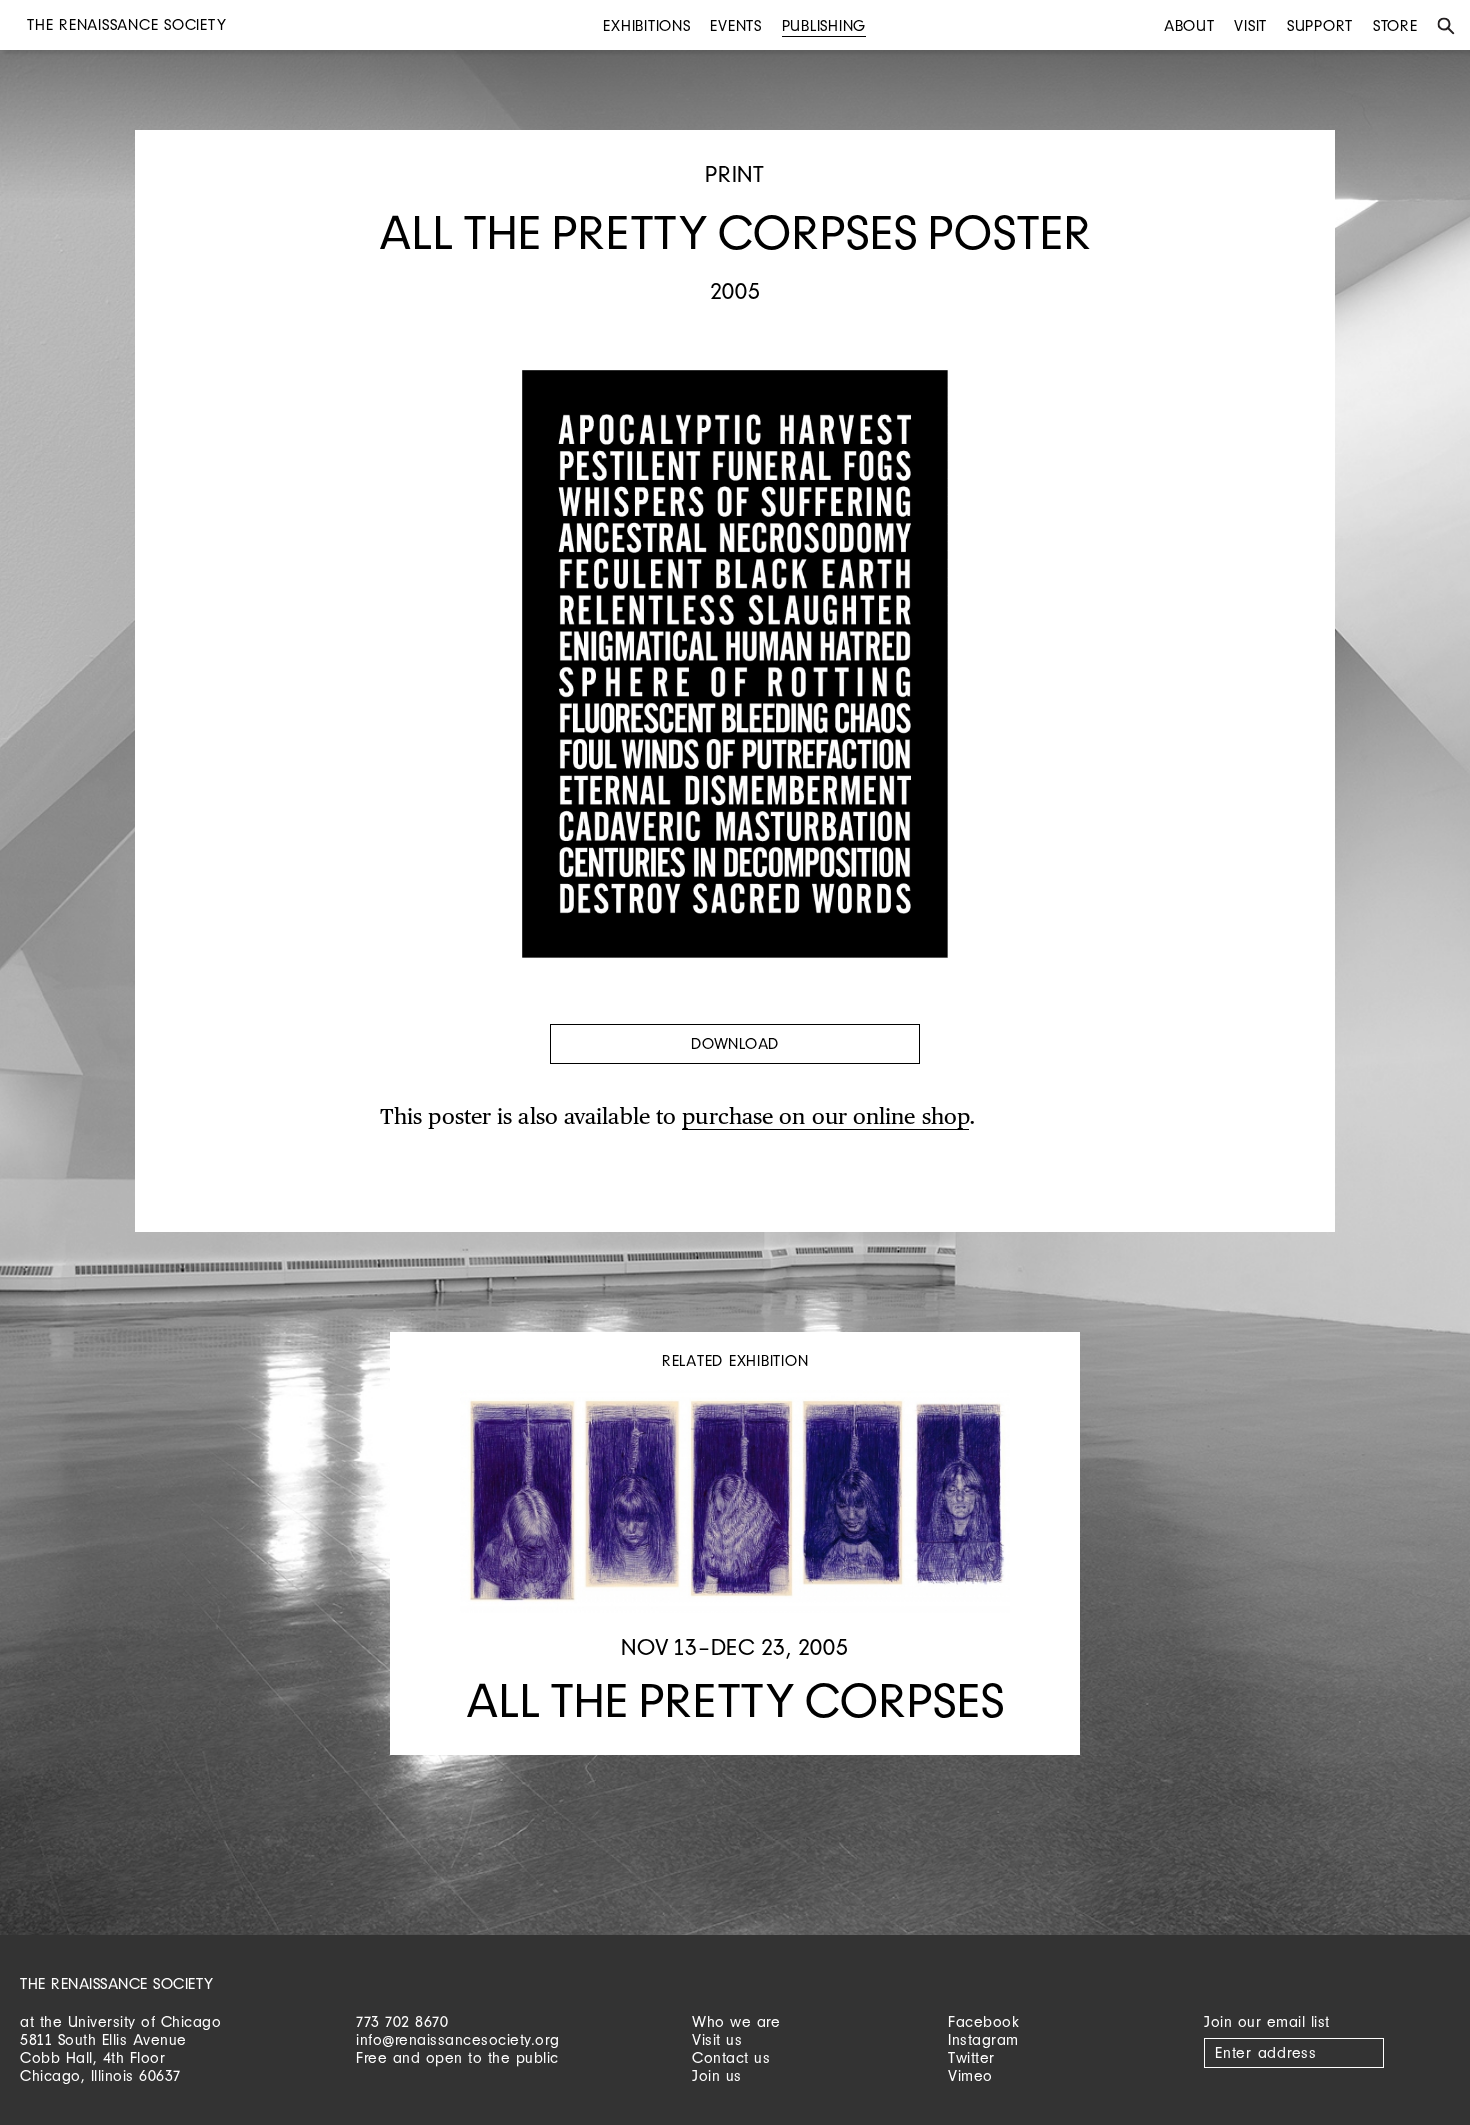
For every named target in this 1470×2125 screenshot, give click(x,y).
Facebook (983, 2021)
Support (1320, 25)
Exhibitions (646, 25)
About (1189, 25)
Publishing (824, 25)
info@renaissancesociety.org (458, 2039)
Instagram (983, 2039)
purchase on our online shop (825, 1118)
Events (736, 25)
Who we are (736, 2021)
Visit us (717, 2039)
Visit (1250, 25)
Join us (717, 2075)
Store (1395, 25)
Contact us (731, 2057)
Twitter (971, 2057)
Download (735, 1043)
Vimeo (970, 2075)
